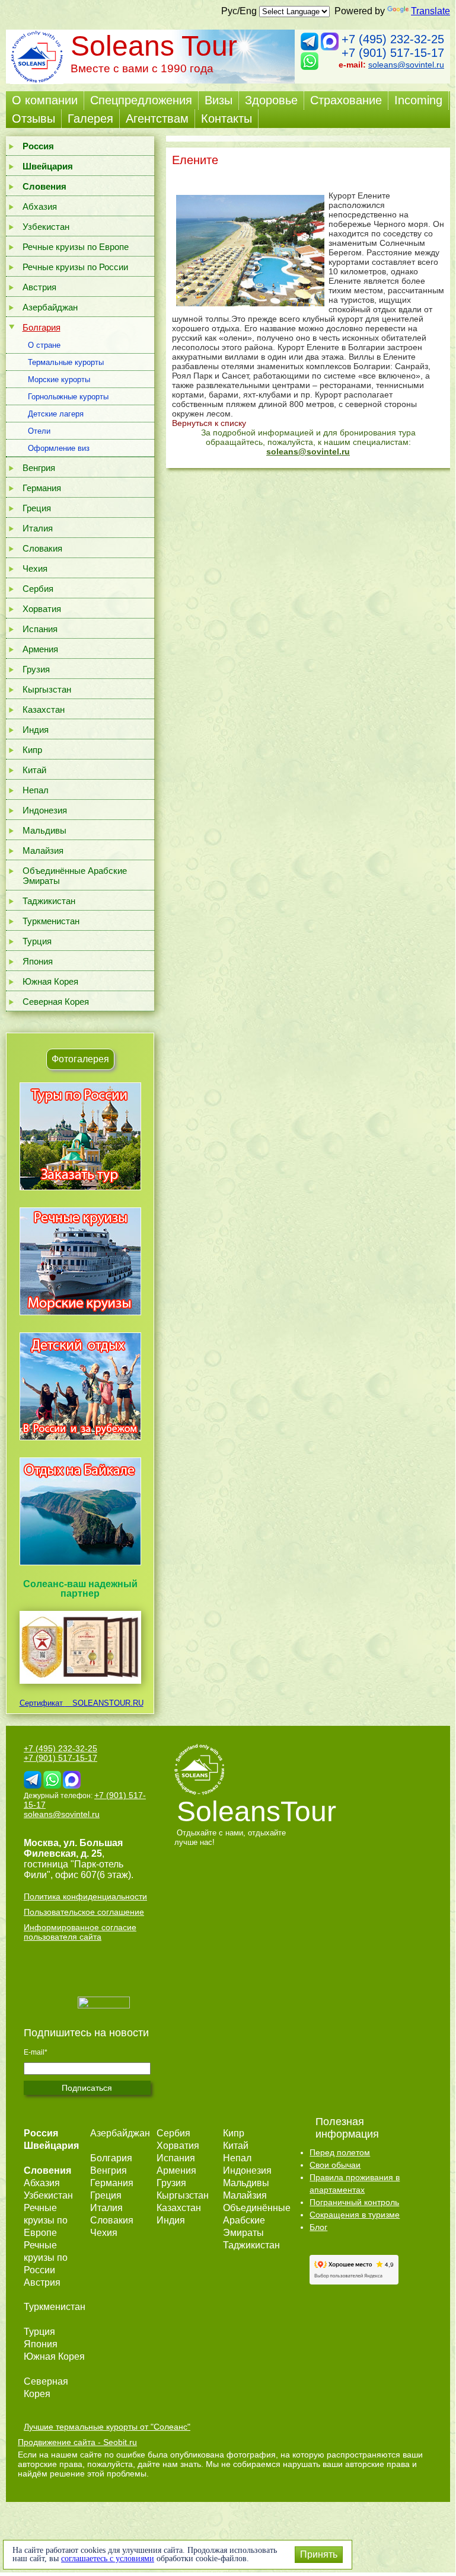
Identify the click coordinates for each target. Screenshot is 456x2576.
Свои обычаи (335, 2165)
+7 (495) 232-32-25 (393, 39)
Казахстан (44, 709)
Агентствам (157, 118)
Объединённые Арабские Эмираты (75, 876)
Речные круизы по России (75, 267)
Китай (34, 770)
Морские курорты (59, 379)
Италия (38, 528)
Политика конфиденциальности (85, 1896)
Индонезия (45, 810)
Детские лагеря (56, 414)
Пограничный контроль (354, 2202)
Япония (38, 961)
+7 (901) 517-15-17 (393, 53)
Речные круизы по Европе (76, 247)
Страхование (346, 100)
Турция (37, 941)
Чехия (35, 568)
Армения (40, 649)
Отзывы (34, 118)
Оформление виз (59, 448)
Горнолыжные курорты (68, 397)
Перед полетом (340, 2152)
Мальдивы (44, 830)
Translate (431, 11)
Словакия (42, 548)
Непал (36, 790)
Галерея (90, 118)
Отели (39, 431)
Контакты (227, 118)
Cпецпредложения (141, 100)
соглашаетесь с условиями (108, 2559)
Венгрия (39, 468)
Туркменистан (51, 921)
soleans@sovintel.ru (406, 65)
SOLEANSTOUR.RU (104, 1703)
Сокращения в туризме (355, 2215)
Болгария (42, 327)
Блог (318, 2227)
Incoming (418, 100)
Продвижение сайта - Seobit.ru (77, 2442)
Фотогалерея (80, 1059)
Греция (37, 508)
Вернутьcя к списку (209, 423)
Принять (319, 2554)
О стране (44, 345)
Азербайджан (50, 307)
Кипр (32, 750)
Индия (36, 730)
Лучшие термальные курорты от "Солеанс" (107, 2427)
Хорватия (42, 609)
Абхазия (40, 206)
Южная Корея (50, 981)
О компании (45, 100)
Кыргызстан (47, 689)
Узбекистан (46, 227)
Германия (42, 488)
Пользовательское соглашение (84, 1912)
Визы (219, 100)
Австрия (39, 287)
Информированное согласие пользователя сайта (80, 1932)
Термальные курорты (66, 362)
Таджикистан (49, 901)
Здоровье (271, 100)
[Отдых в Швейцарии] (80, 1565)
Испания (40, 629)
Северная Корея (56, 1002)
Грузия (36, 669)
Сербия (38, 589)
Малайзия (43, 850)
